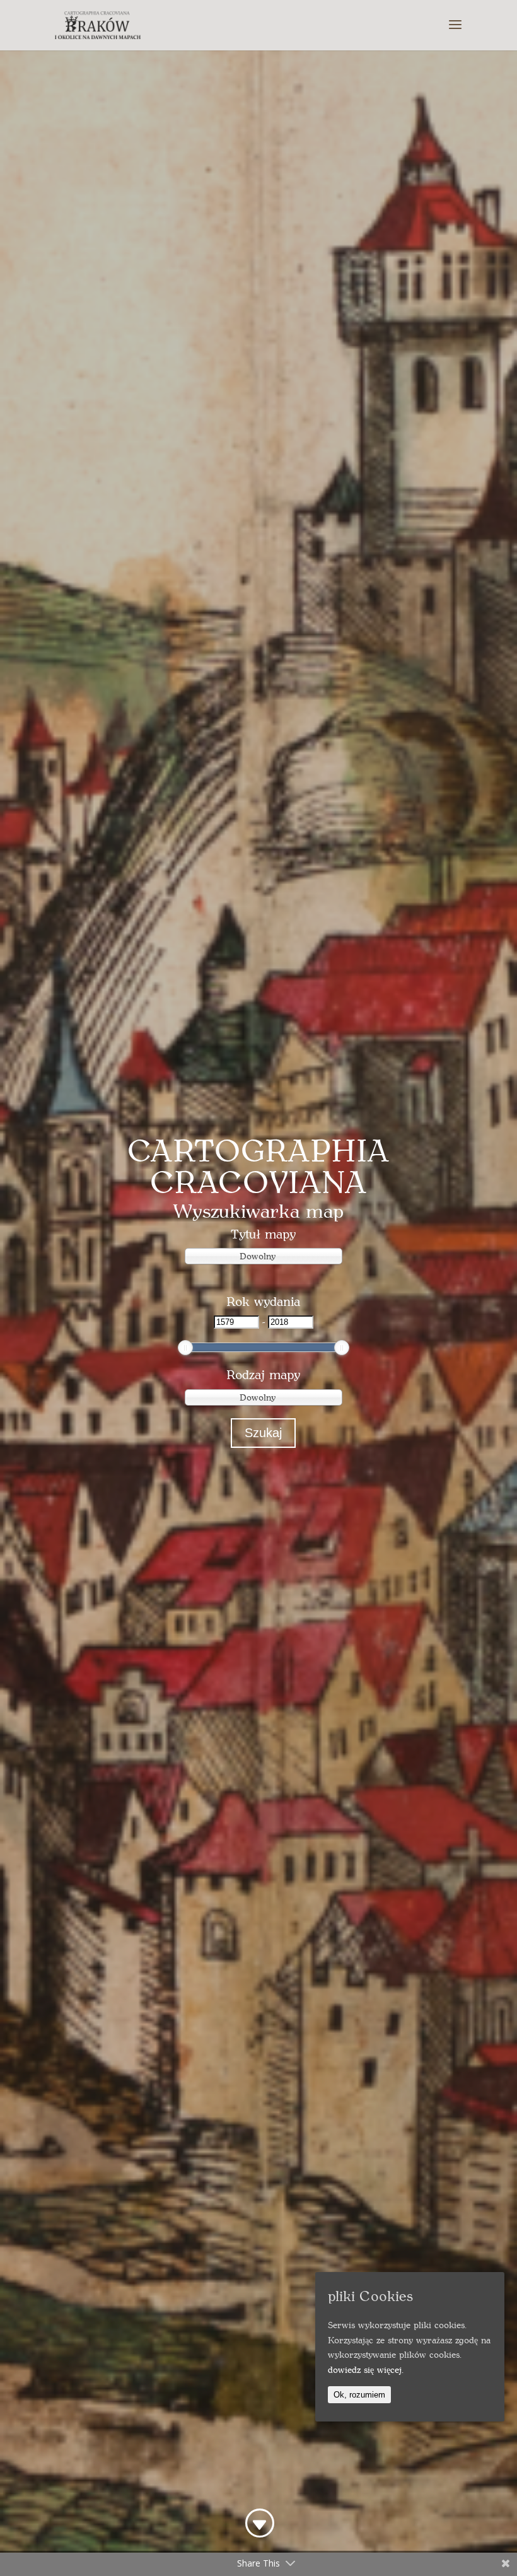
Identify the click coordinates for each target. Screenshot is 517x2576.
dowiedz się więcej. (366, 2369)
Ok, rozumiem (359, 2395)
